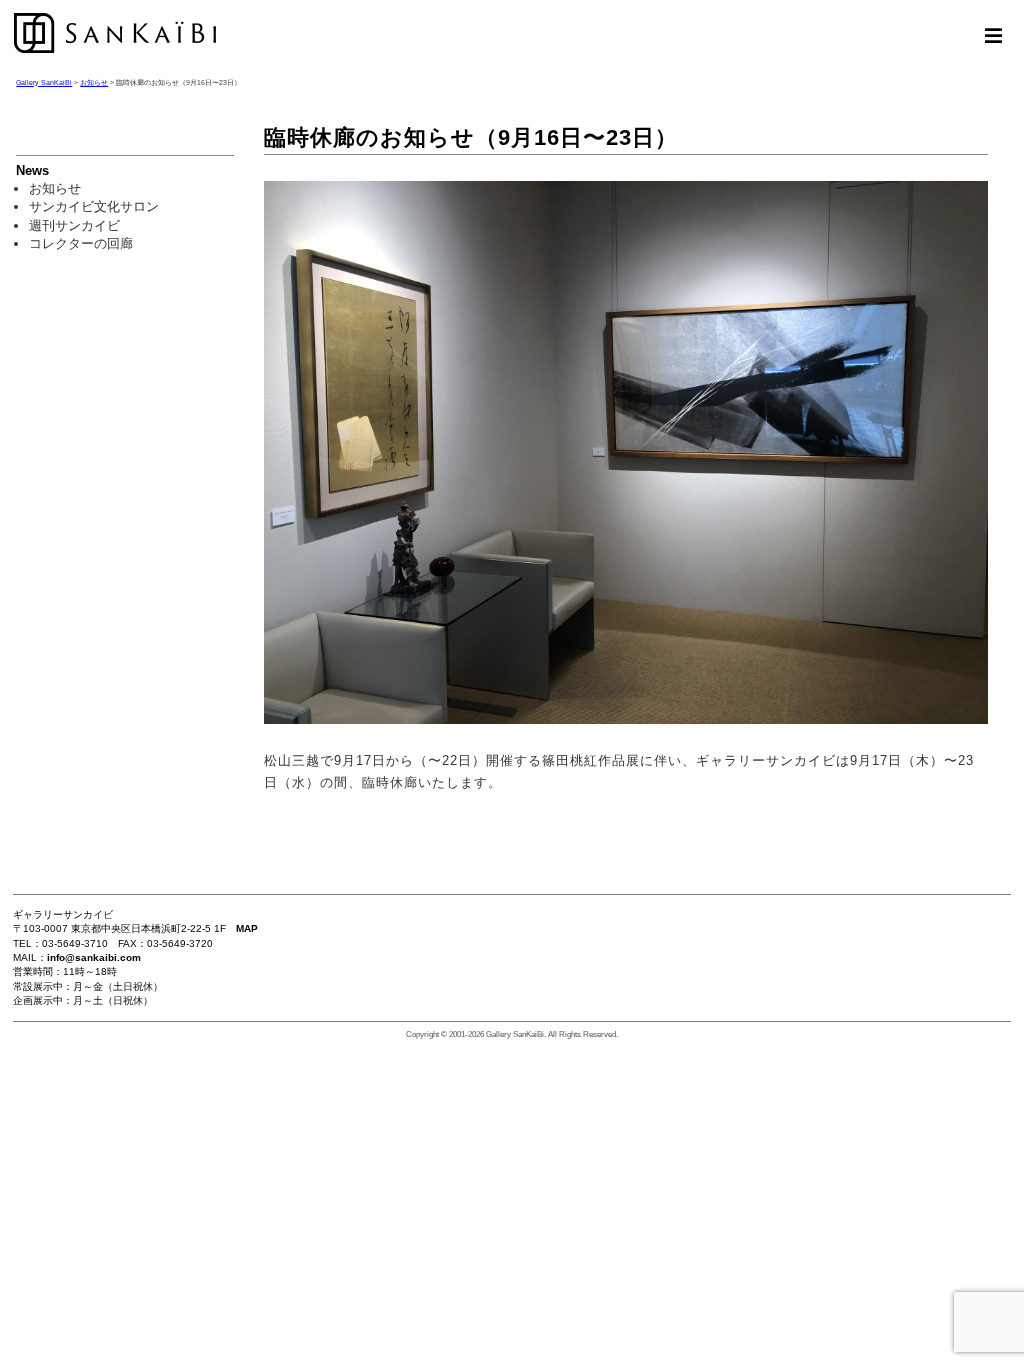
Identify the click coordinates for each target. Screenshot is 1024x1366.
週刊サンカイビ (74, 225)
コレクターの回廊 (81, 243)
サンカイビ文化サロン (94, 206)
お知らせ (55, 188)
